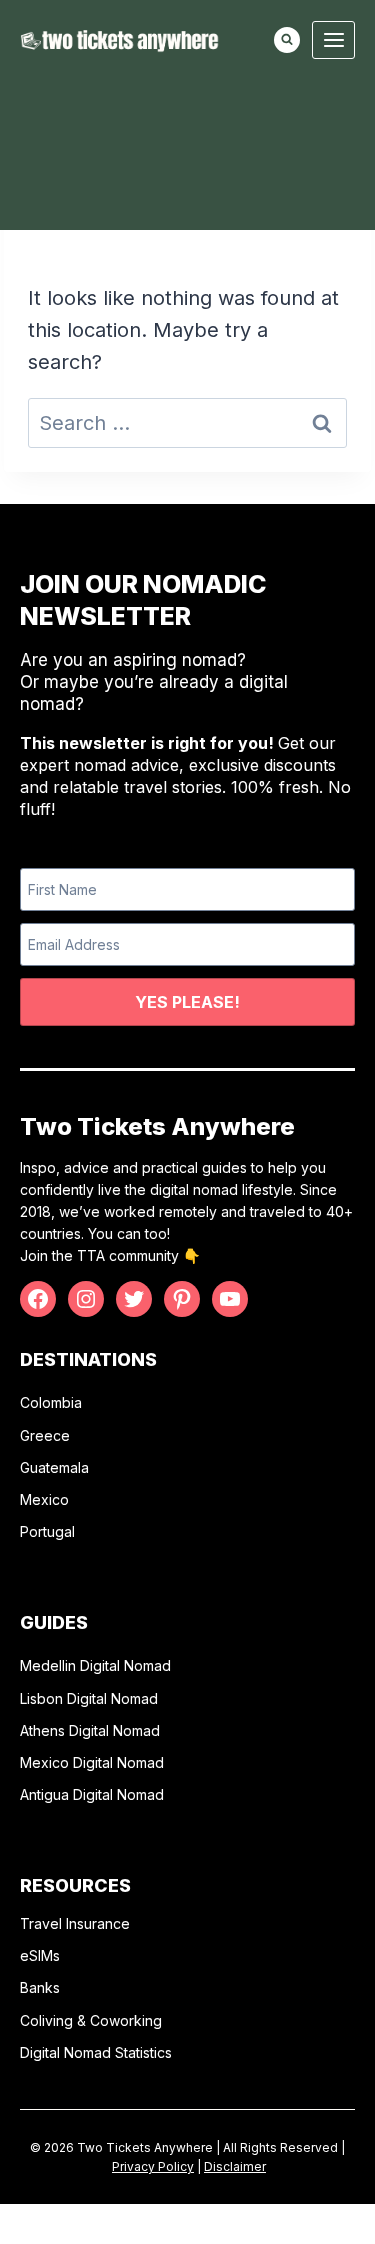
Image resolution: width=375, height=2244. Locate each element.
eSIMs (40, 1955)
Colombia (51, 1402)
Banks (40, 1987)
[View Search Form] (287, 40)
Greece (45, 1435)
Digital (87, 1698)
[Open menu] (333, 39)
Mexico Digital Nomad (92, 1762)
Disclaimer (235, 2166)
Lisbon (43, 1698)
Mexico (44, 1499)
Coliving (46, 2020)
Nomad (132, 1698)
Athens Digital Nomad (90, 1730)
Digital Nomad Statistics (96, 2052)
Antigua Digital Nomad (92, 1794)
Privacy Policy (153, 2166)
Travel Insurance (75, 1923)
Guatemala (54, 1467)
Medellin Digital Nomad (95, 1665)
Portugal (47, 1531)
